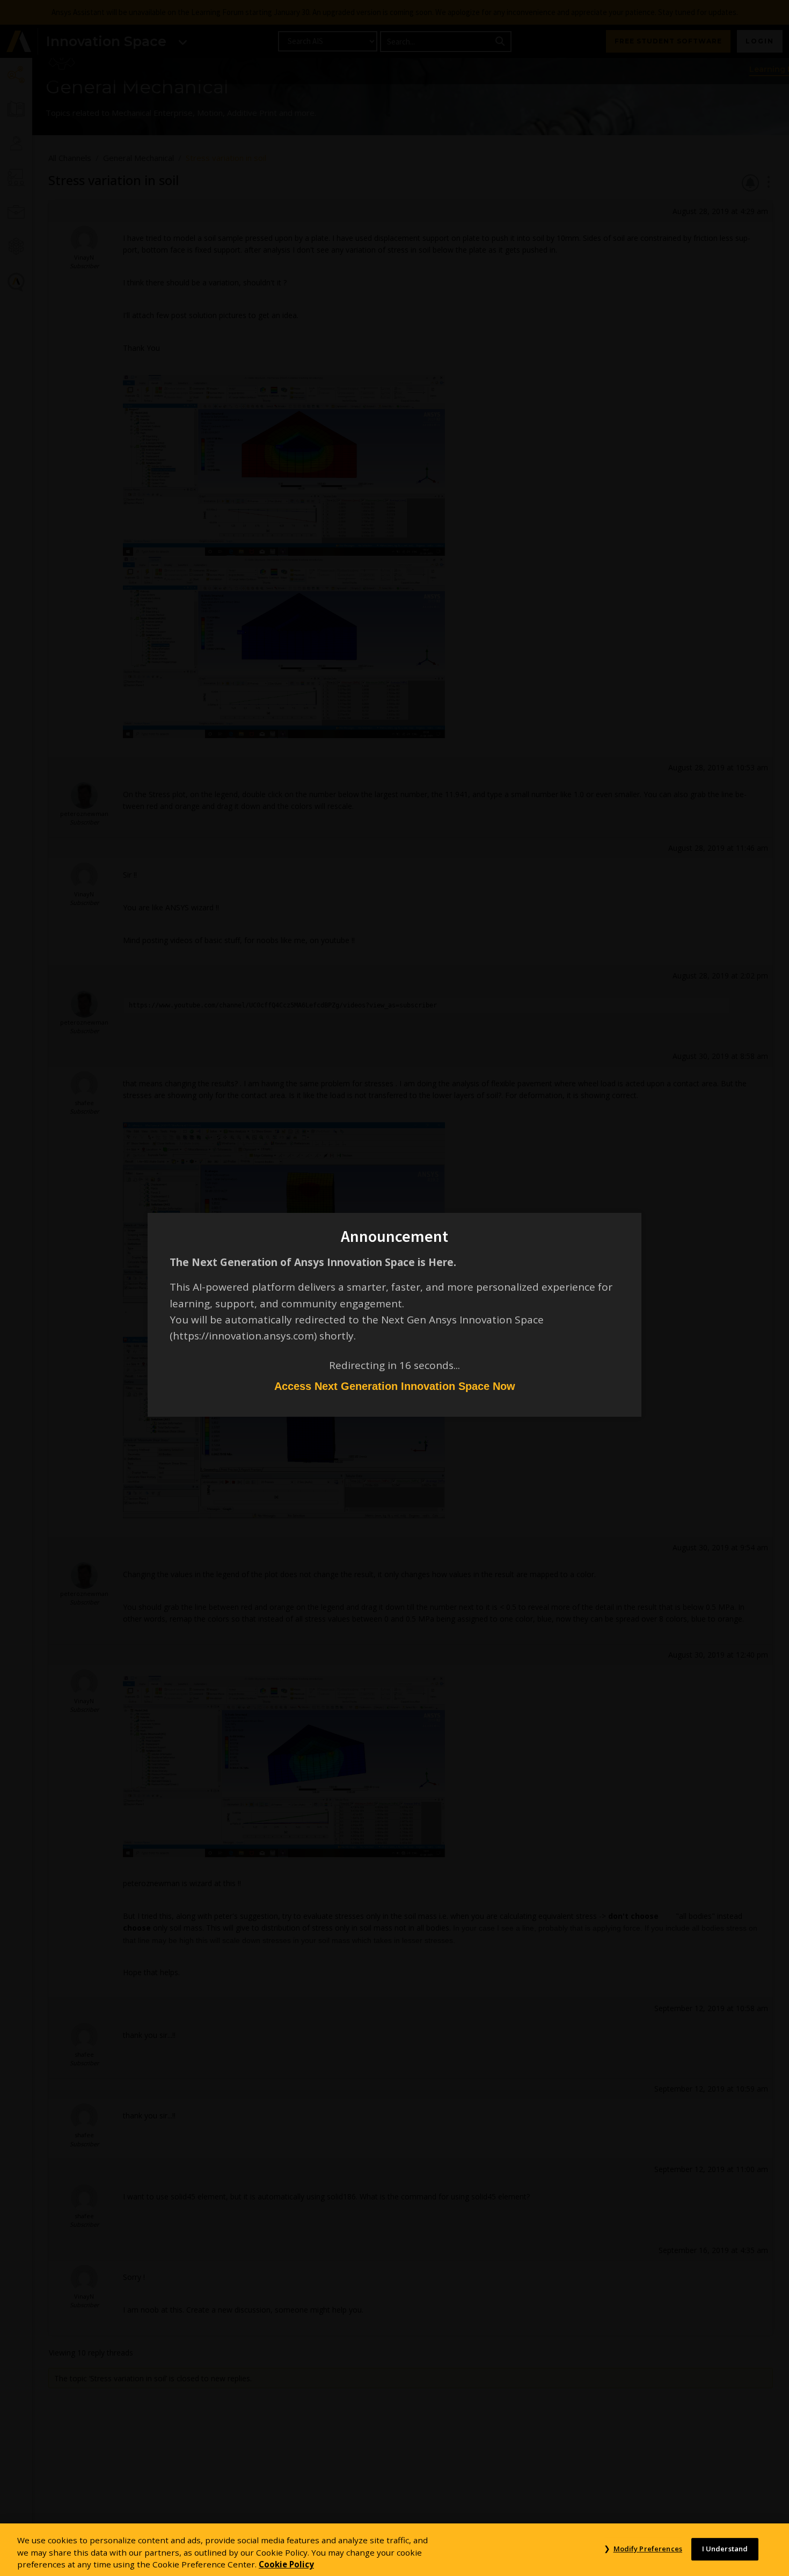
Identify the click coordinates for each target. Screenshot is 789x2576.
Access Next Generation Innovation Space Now (395, 1386)
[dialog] (394, 1288)
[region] (394, 2550)
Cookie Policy (286, 2564)
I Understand (725, 2549)
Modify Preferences (648, 2549)
